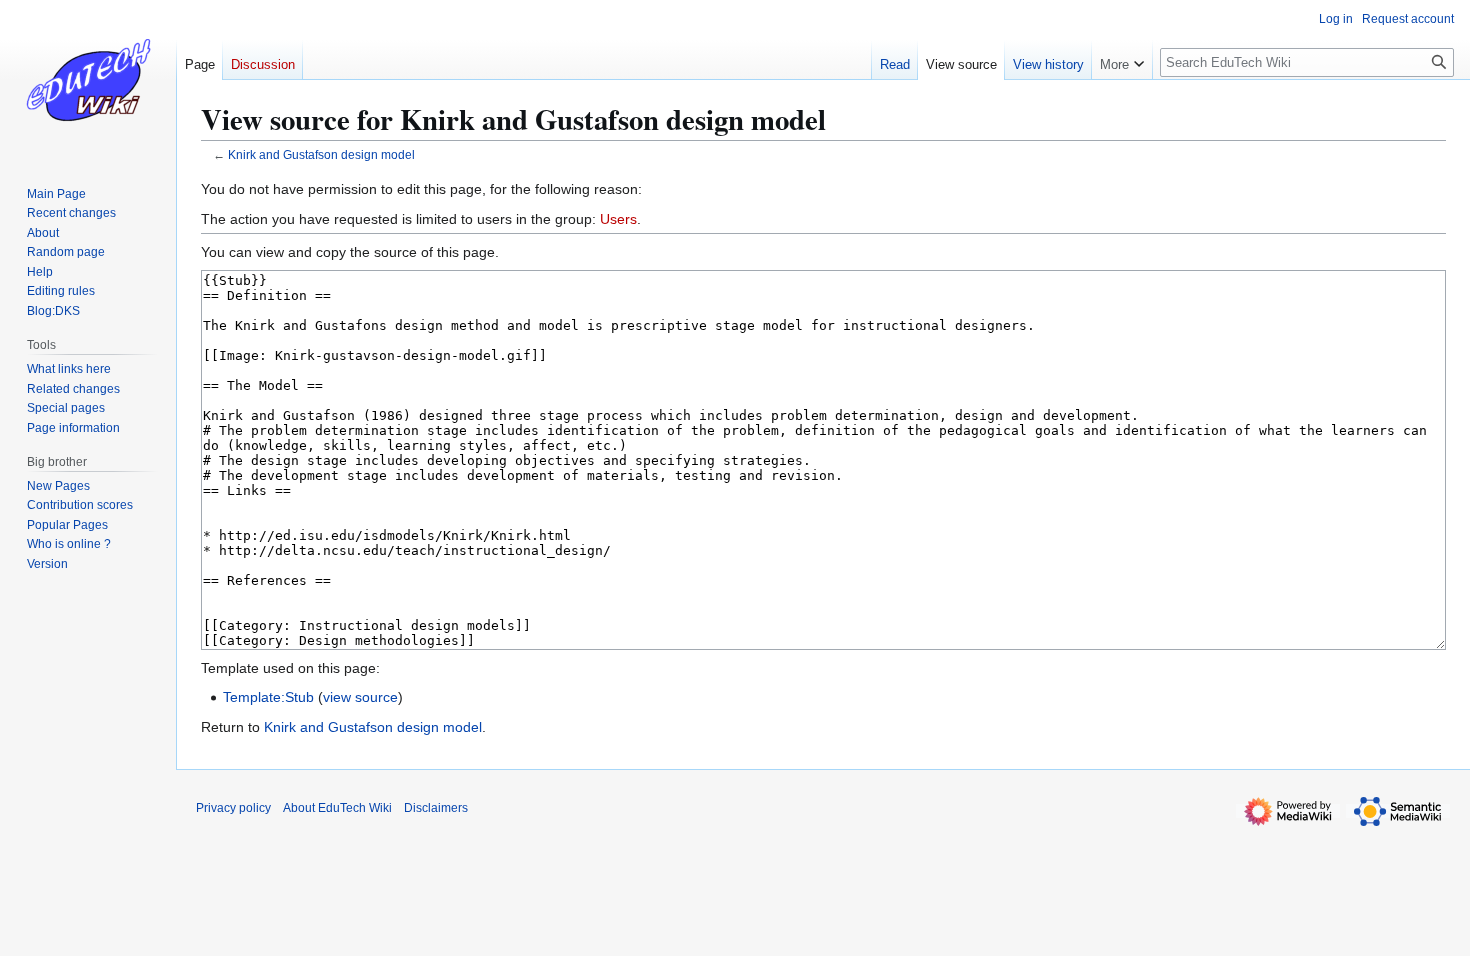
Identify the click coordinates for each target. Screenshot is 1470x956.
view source (360, 697)
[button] (1122, 60)
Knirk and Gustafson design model (321, 154)
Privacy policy (233, 808)
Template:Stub (268, 697)
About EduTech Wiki (337, 808)
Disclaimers (436, 808)
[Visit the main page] (88, 80)
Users (618, 219)
